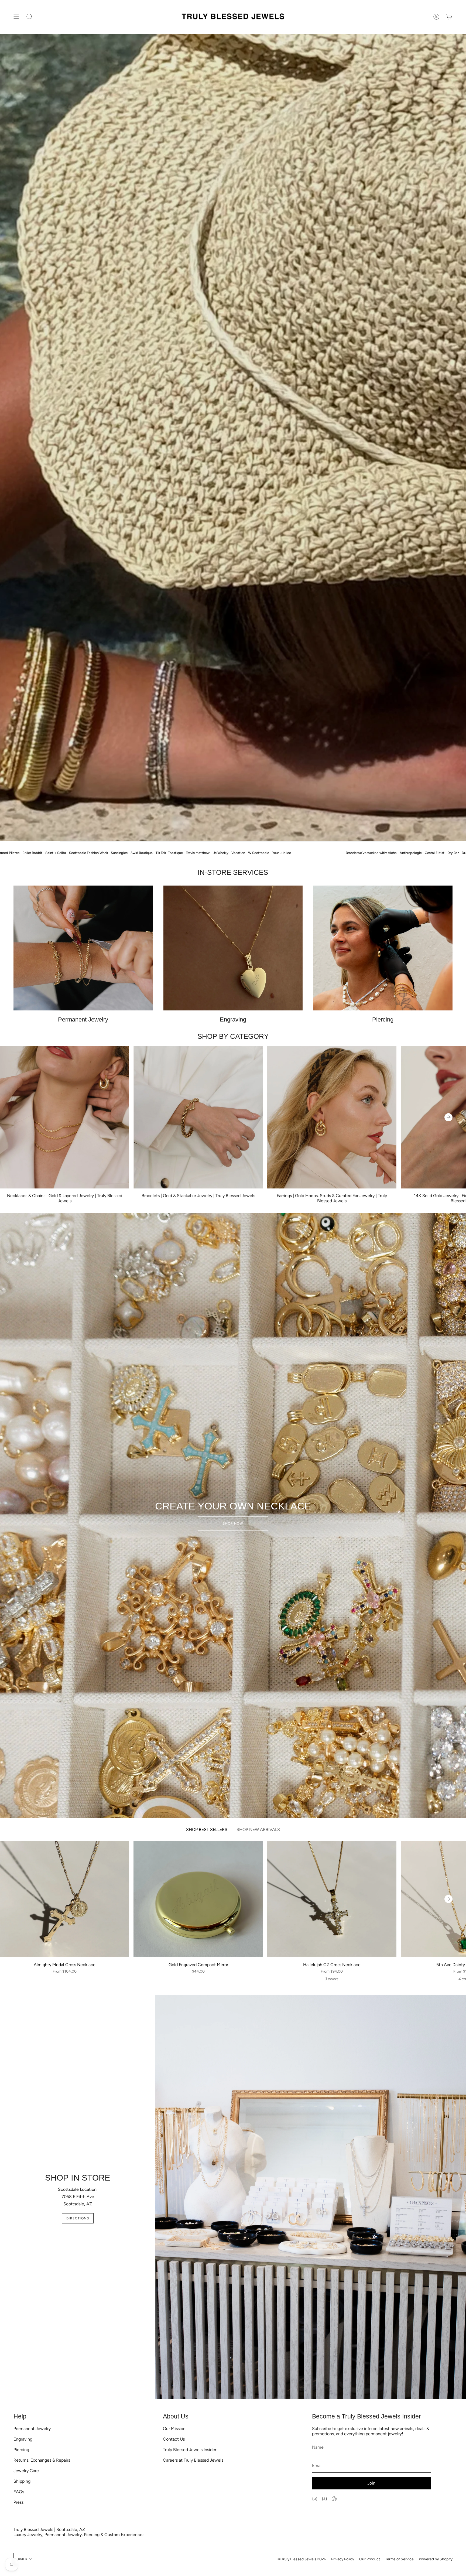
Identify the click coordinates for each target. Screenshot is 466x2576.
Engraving (23, 2439)
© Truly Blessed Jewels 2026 (302, 2559)
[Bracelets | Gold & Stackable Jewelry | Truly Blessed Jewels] (198, 1117)
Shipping (22, 2481)
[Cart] (449, 17)
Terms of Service (399, 2559)
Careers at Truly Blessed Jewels (193, 2460)
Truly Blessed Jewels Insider (190, 2450)
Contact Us (174, 2439)
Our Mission (174, 2429)
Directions (78, 2218)
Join (371, 2483)
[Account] (436, 17)
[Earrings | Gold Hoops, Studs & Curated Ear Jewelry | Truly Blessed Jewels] (332, 1117)
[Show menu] (16, 17)
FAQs (19, 2492)
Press (18, 2502)
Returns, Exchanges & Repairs (42, 2460)
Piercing (21, 2450)
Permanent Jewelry (32, 2429)
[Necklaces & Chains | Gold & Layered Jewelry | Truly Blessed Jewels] (65, 1117)
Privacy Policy (343, 2559)
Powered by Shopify (436, 2559)
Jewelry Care (26, 2471)
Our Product (370, 2559)
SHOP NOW (233, 1523)
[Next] (448, 1117)
